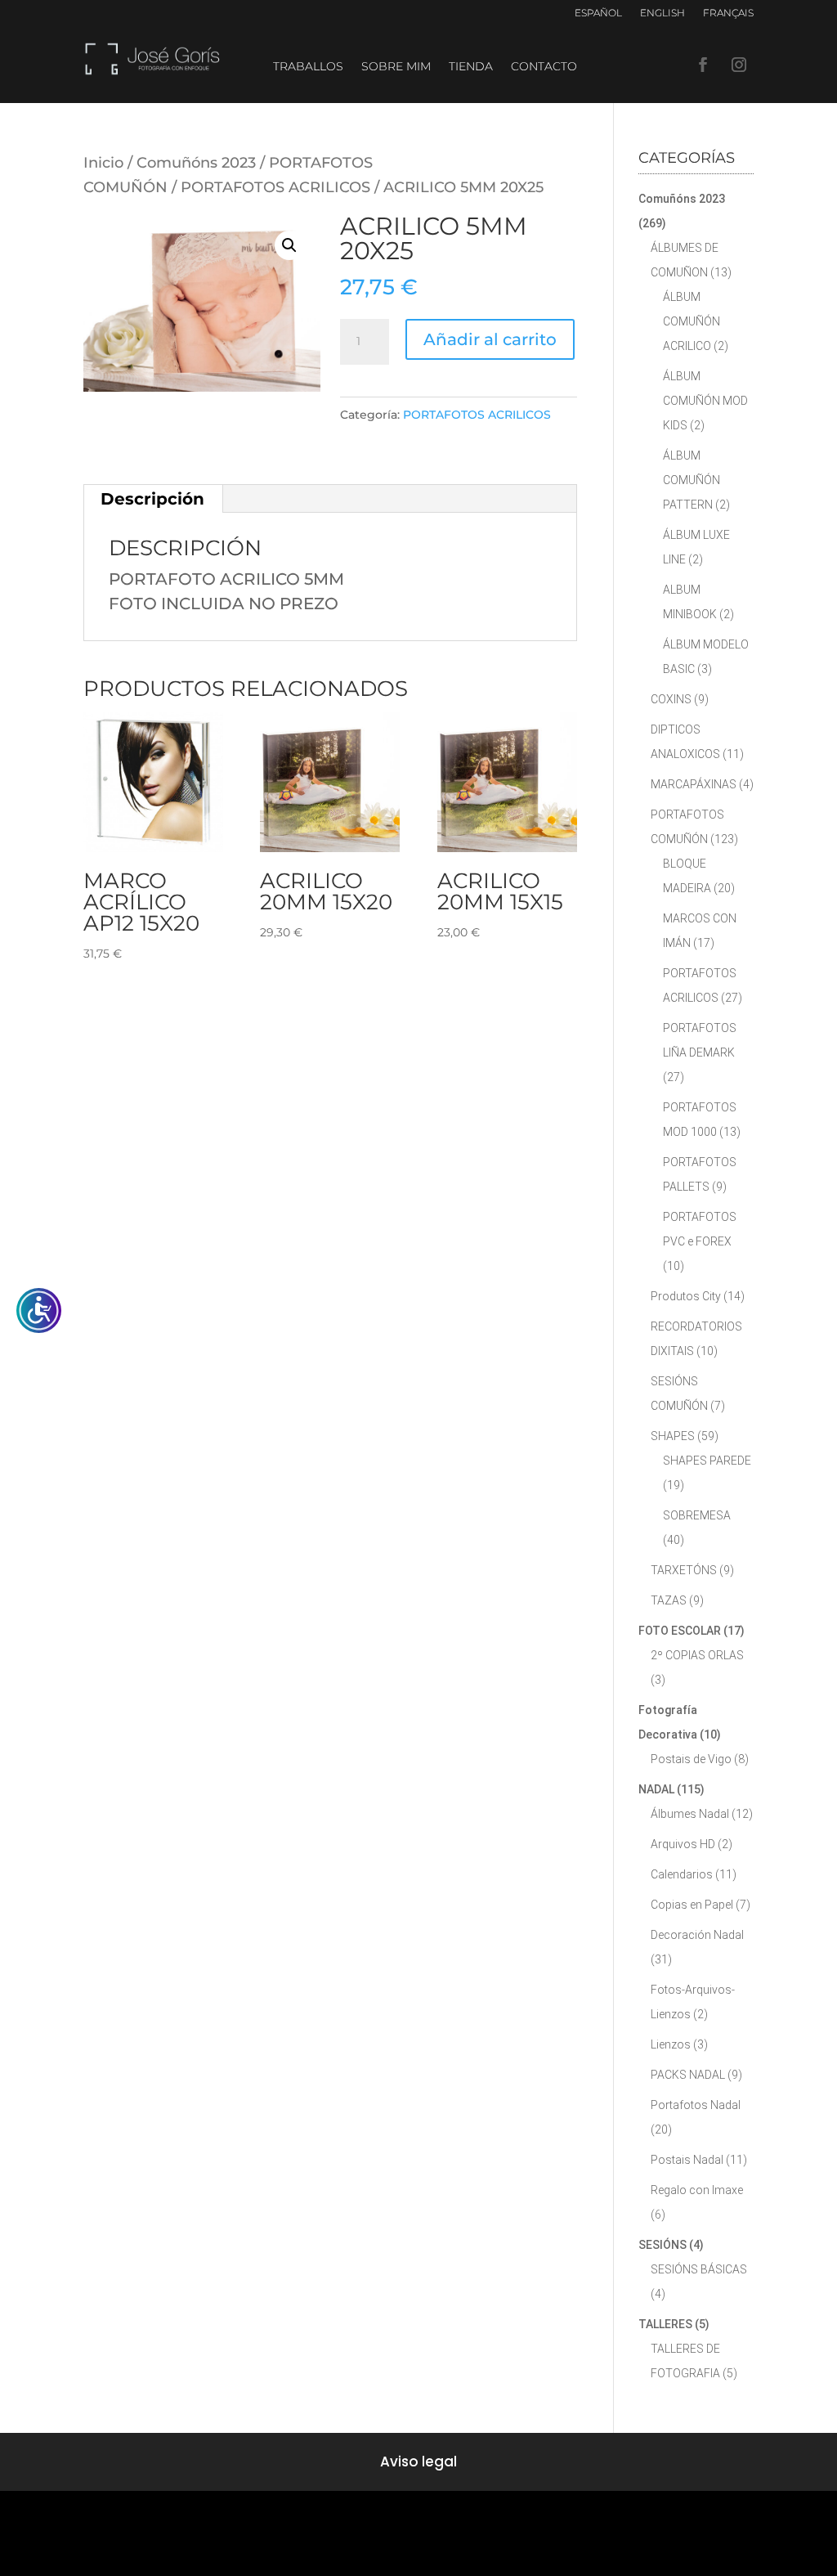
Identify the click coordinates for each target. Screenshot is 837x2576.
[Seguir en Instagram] (739, 65)
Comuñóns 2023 (196, 162)
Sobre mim (396, 67)
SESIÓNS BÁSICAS (699, 2269)
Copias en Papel (692, 1905)
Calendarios (682, 1874)
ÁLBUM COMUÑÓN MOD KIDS (705, 401)
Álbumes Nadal (690, 1814)
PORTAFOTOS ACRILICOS (275, 187)
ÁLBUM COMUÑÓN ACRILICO (692, 321)
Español (598, 13)
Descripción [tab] (152, 499)
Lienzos (671, 2044)
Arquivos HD (683, 1844)
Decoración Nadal (697, 1935)
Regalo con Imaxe (697, 2190)
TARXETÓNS (684, 1570)
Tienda (471, 67)
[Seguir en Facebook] (703, 65)
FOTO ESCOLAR (680, 1631)
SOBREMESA (697, 1515)
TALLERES (665, 2324)
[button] (289, 245)
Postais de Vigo (691, 1759)
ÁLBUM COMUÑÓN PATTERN (692, 480)
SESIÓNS (662, 2245)
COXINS (671, 699)
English (662, 13)
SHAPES (673, 1436)
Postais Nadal (687, 2160)
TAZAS (669, 1600)
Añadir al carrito (490, 339)
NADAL (656, 1789)
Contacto (544, 67)
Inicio (103, 162)
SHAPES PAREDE (707, 1461)
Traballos (308, 67)
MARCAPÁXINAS (694, 784)
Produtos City (686, 1296)
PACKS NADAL (688, 2075)
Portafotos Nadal (696, 2105)
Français (728, 13)
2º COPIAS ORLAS (697, 1655)
